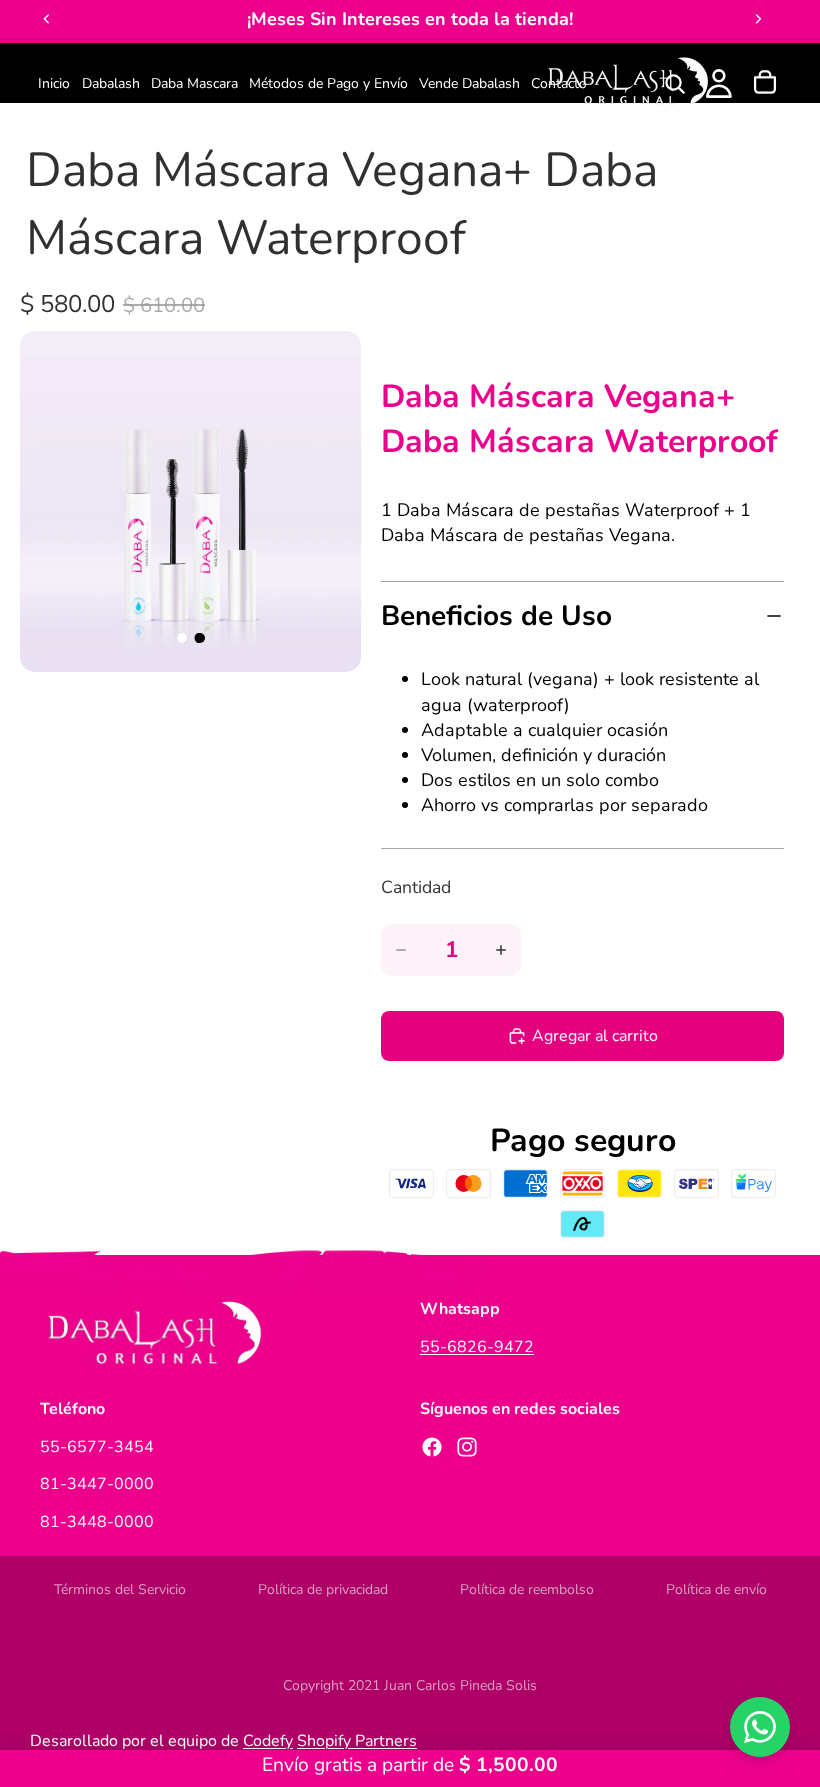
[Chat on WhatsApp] (760, 1727)
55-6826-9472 (477, 1346)
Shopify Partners (357, 1741)
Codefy (268, 1741)
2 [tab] (200, 638)
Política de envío (716, 1589)
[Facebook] (432, 1446)
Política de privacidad (323, 1589)
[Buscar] (675, 84)
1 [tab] (182, 638)
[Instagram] (467, 1446)
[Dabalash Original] (626, 84)
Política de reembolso (527, 1589)
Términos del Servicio (120, 1589)
